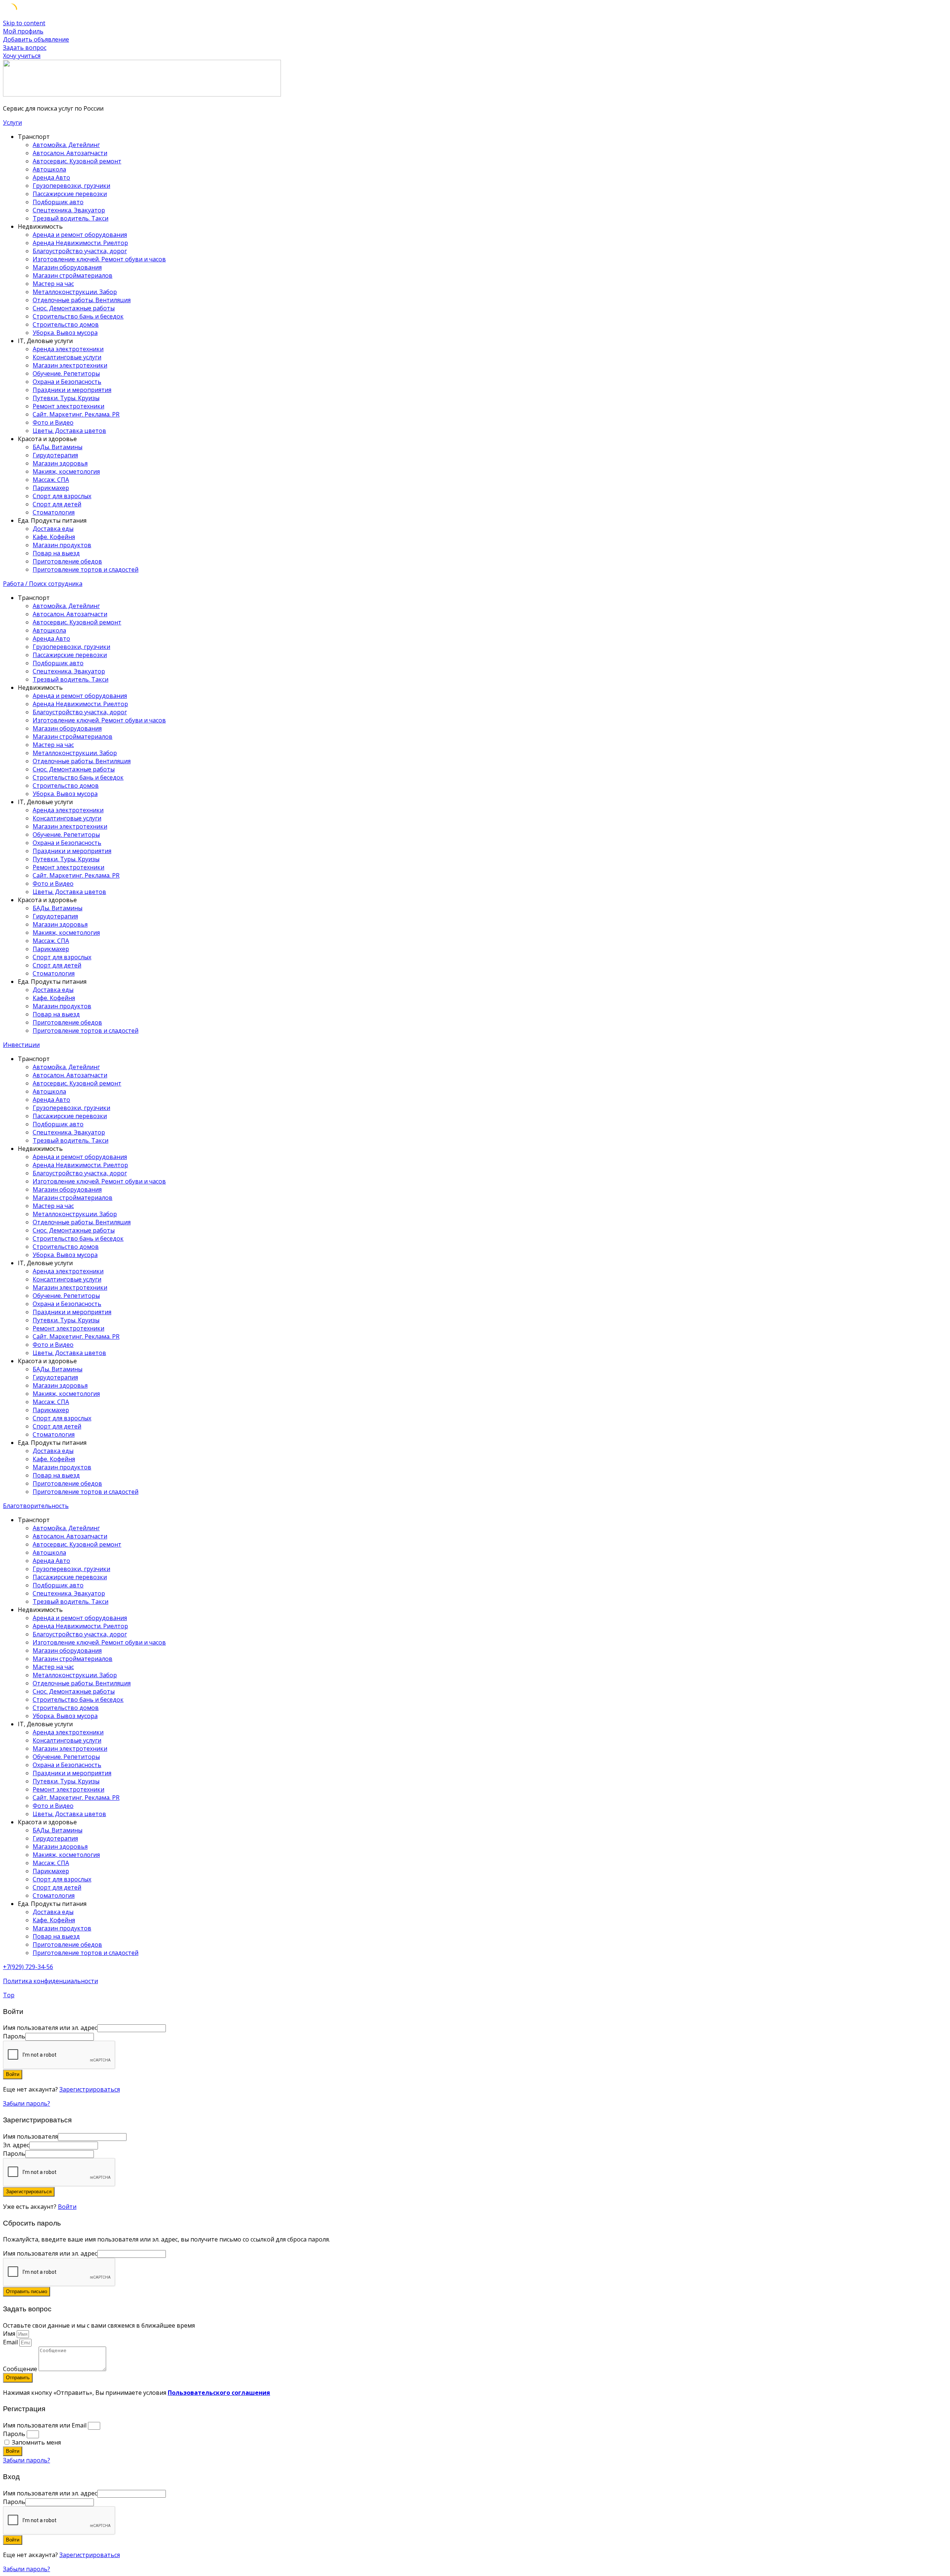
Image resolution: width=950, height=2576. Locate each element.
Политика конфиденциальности (50, 1981)
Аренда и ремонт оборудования (80, 235)
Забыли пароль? (27, 2103)
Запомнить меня (36, 2442)
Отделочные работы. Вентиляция (82, 300)
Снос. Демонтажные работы (74, 308)
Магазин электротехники (70, 365)
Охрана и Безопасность (67, 382)
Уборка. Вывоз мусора (65, 333)
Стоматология (54, 512)
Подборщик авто (58, 202)
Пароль (14, 2434)
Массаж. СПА (51, 480)
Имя (10, 2334)
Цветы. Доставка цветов (69, 431)
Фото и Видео (53, 422)
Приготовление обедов (67, 561)
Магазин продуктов (62, 545)
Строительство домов (66, 324)
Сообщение (21, 2369)
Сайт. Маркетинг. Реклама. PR (76, 414)
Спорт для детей (57, 504)
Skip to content (24, 23)
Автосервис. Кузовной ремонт (77, 161)
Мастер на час (53, 284)
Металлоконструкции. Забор (75, 292)
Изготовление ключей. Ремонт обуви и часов (99, 259)
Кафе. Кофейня (54, 537)
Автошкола (49, 169)
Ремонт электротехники (68, 406)
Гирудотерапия (55, 455)
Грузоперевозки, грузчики (71, 186)
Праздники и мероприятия (72, 390)
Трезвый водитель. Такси (71, 218)
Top (9, 1995)
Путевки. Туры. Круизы (66, 398)
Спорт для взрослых (62, 496)
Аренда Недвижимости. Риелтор (80, 243)
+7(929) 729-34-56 (28, 1967)
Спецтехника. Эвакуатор (69, 210)
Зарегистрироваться (90, 2089)
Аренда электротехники (68, 349)
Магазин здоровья (60, 463)
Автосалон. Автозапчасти (70, 153)
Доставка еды (53, 529)
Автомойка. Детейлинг (66, 145)
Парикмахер (51, 488)
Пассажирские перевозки (70, 194)
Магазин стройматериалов (73, 275)
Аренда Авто (51, 177)
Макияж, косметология (66, 471)
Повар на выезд (56, 553)
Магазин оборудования (67, 267)
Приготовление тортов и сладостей (86, 569)
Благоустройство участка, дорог (80, 251)
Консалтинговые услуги (67, 357)
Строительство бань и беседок (78, 316)
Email (11, 2342)
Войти (67, 2207)
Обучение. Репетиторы (66, 373)
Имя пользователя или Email (45, 2425)
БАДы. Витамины (58, 447)
